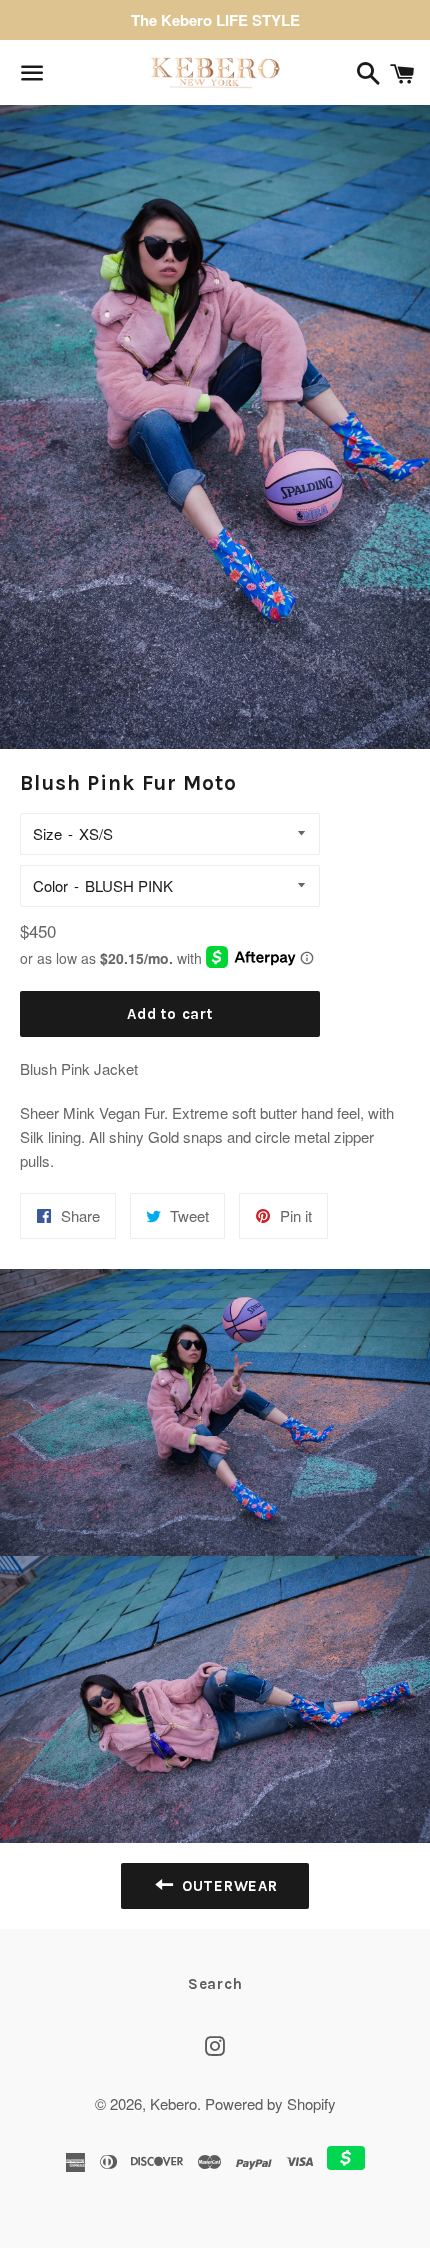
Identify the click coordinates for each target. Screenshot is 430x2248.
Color (50, 885)
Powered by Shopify (270, 2103)
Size (47, 833)
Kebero (173, 2103)
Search (215, 1984)
